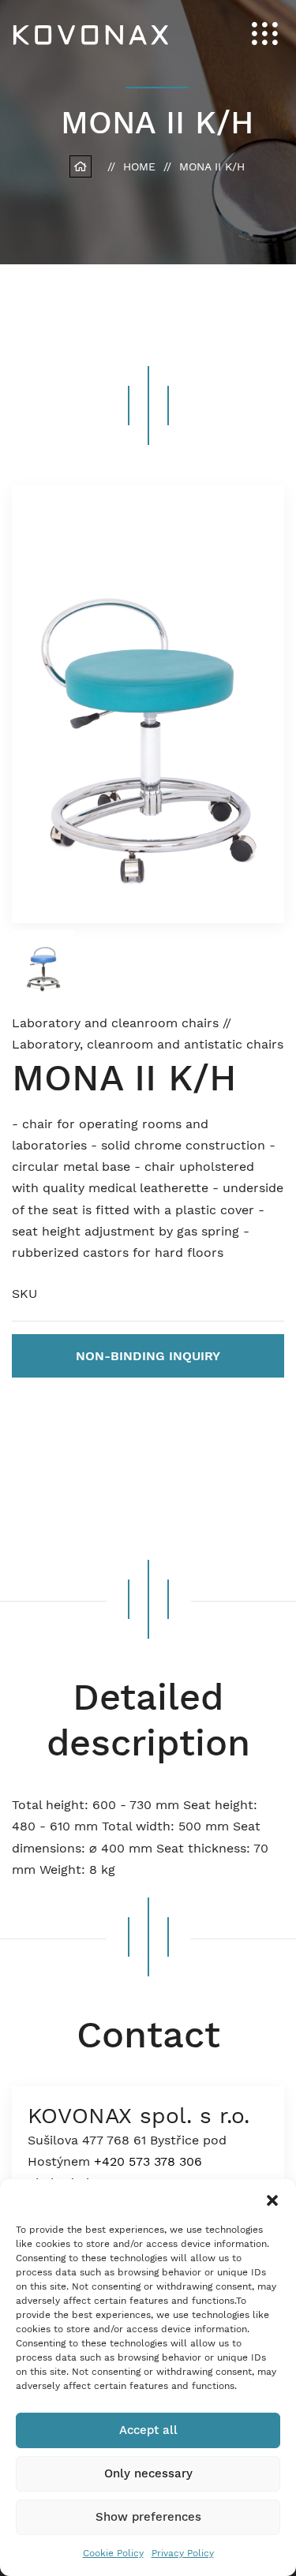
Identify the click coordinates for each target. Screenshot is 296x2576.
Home (139, 166)
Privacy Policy (183, 2553)
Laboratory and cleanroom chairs (117, 1023)
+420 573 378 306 (148, 2161)
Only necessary (148, 2473)
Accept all (148, 2430)
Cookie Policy (113, 2553)
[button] (272, 2199)
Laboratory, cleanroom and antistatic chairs (148, 1044)
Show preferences (148, 2517)
